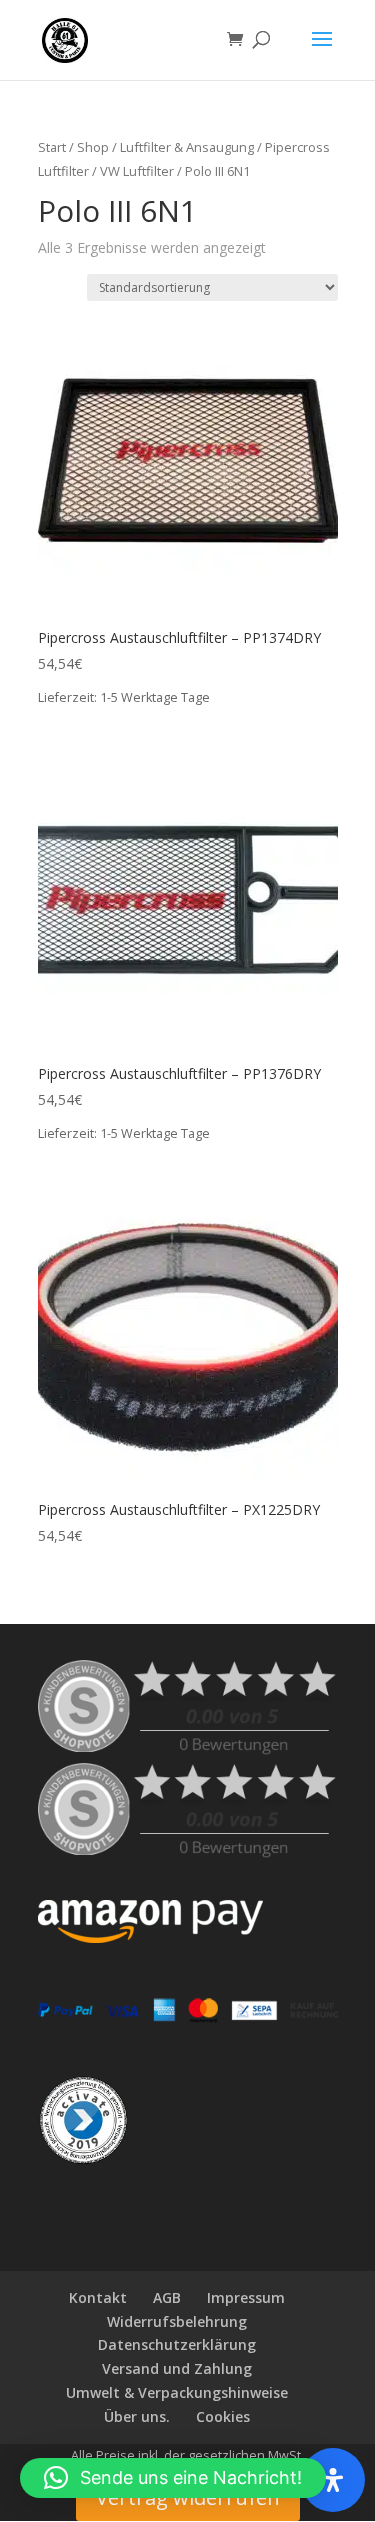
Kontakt (98, 2297)
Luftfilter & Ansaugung (187, 147)
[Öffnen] (333, 2480)
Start (52, 147)
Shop (93, 147)
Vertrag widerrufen (188, 2497)
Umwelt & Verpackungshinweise (177, 2392)
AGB (167, 2297)
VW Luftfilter (137, 171)
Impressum (246, 2297)
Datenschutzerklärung (177, 2344)
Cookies (223, 2416)
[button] (173, 2478)
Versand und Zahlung (177, 2368)
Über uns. (137, 2416)
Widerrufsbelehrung (177, 2321)
